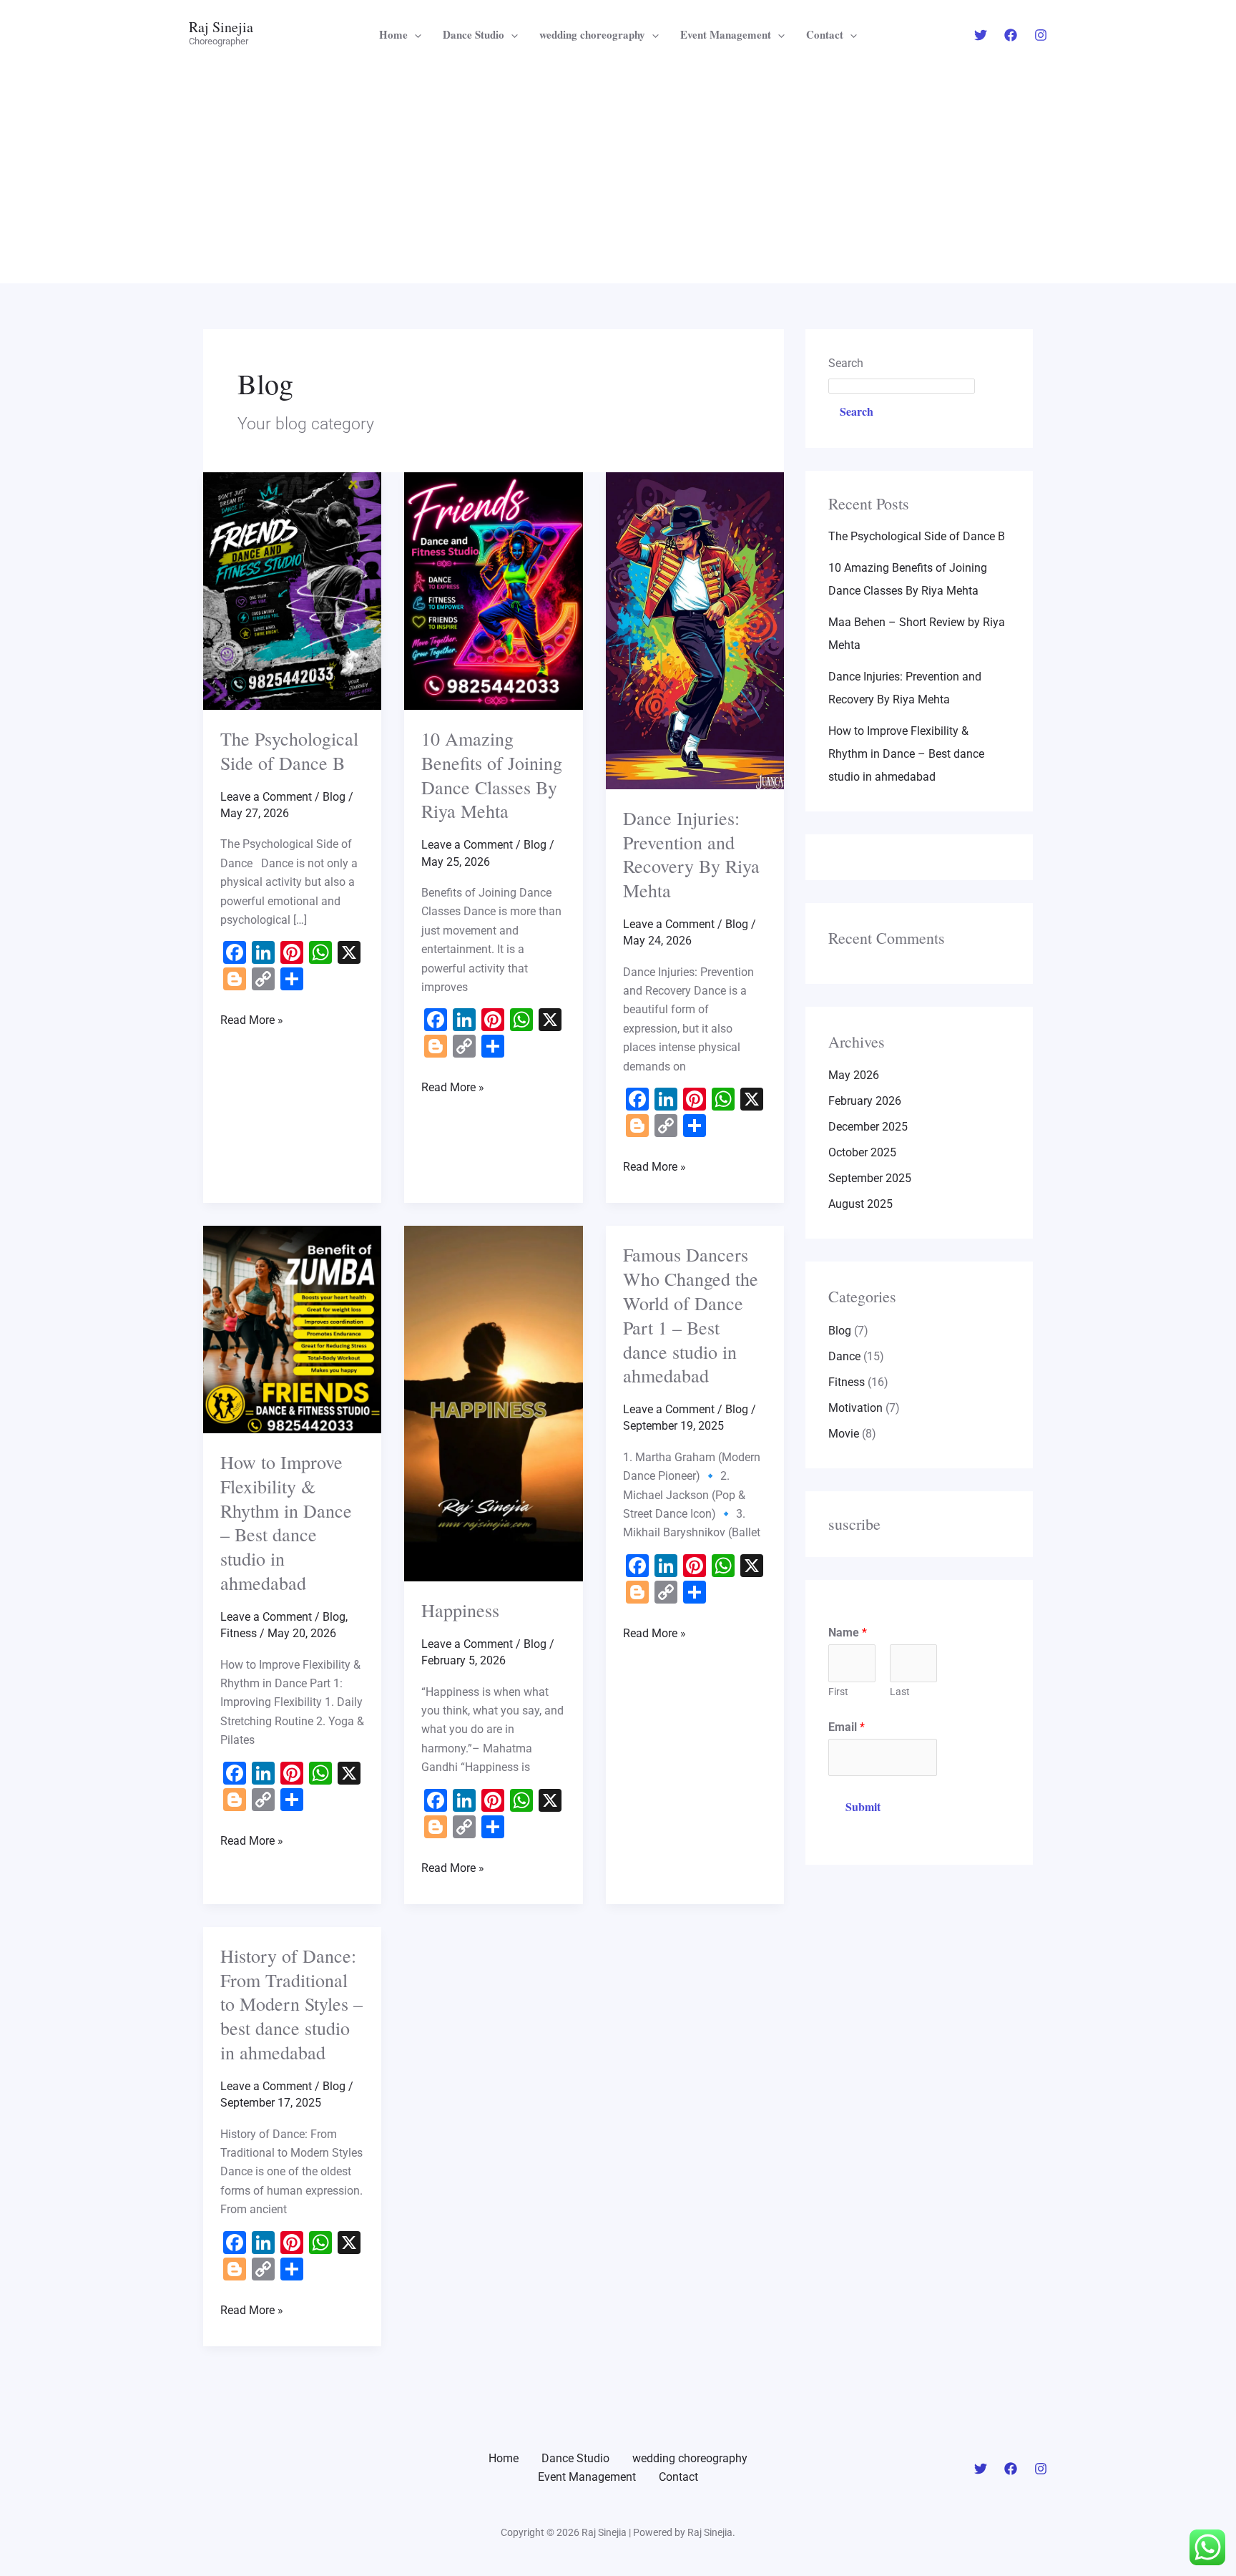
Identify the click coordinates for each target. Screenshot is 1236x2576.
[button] (415, 34)
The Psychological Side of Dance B (289, 751)
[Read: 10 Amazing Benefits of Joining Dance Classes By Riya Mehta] (493, 590)
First (838, 1692)
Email (847, 1727)
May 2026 (854, 1075)
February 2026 (865, 1101)
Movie (844, 1434)
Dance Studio (474, 34)
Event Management (726, 34)
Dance (844, 1356)
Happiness (460, 1610)
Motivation (855, 1408)
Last (900, 1692)
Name (848, 1633)
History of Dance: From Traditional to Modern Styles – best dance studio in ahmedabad (291, 2004)
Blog (334, 797)
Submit (863, 1806)
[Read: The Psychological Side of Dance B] (292, 590)
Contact (825, 34)
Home (393, 34)
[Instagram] (1041, 35)
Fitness (239, 1633)
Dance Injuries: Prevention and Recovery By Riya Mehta (691, 854)
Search (846, 363)
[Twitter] (981, 35)
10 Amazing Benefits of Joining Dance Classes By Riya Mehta (492, 775)
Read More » (252, 1019)
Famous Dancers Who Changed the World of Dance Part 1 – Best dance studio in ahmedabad (691, 1315)
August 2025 (860, 1204)
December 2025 (868, 1127)
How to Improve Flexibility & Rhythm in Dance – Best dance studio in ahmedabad (286, 1522)
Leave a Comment (266, 797)
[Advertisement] (618, 176)
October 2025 (862, 1152)
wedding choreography (592, 34)
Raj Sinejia (221, 27)
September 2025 (870, 1178)
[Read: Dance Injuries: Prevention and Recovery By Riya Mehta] (695, 629)
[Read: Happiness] (493, 1403)
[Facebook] (1011, 35)
